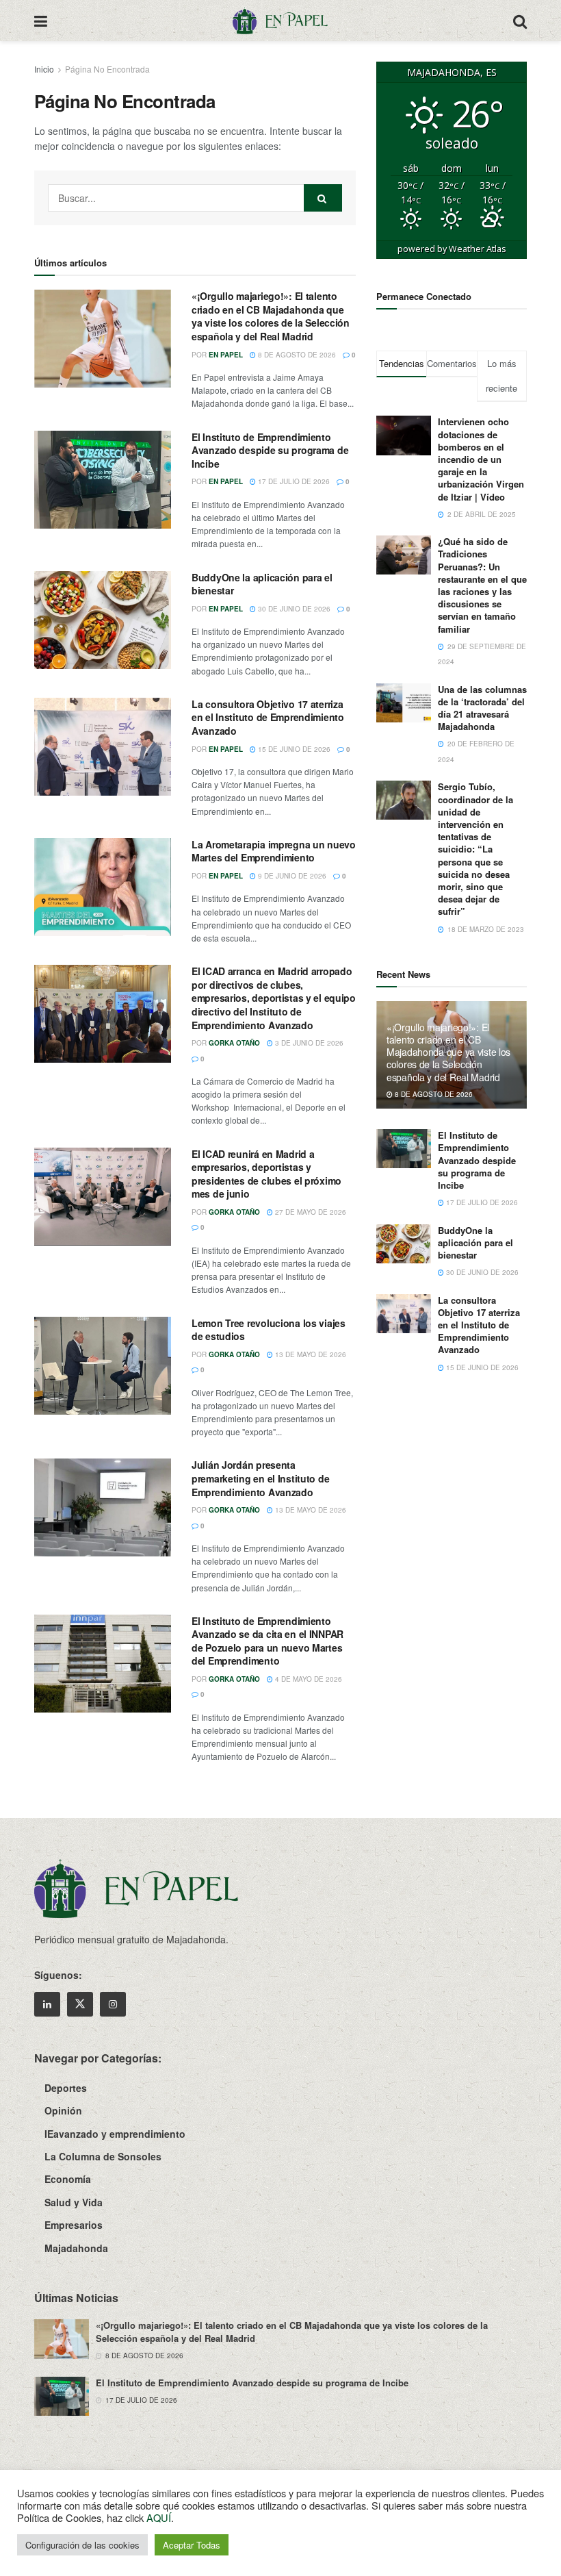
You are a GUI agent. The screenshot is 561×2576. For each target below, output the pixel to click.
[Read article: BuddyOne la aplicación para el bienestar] (103, 620)
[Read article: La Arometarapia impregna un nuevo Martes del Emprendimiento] (103, 887)
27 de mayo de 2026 (310, 1212)
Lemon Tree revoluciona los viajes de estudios (269, 1330)
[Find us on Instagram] (113, 2004)
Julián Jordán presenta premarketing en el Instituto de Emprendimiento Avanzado (260, 1478)
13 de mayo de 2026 (310, 1354)
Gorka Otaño (234, 1043)
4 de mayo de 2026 (308, 1679)
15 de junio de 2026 (293, 749)
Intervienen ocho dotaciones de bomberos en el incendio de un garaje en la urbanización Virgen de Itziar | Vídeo (481, 459)
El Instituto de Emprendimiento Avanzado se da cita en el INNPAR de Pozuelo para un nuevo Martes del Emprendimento (268, 1641)
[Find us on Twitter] (80, 2004)
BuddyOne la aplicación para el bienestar (262, 584)
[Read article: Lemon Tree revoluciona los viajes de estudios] (103, 1366)
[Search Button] (520, 21)
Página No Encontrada (107, 69)
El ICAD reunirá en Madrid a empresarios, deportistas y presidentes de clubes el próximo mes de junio (266, 1174)
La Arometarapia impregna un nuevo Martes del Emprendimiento (274, 851)
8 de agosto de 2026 (296, 355)
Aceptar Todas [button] (192, 2545)
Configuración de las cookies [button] (82, 2545)
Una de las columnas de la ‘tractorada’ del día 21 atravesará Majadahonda (482, 708)
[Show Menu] (41, 21)
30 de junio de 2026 (293, 609)
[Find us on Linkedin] (47, 2004)
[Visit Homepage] (280, 21)
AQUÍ (159, 2517)
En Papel (226, 355)
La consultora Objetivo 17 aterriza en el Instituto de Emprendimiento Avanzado (268, 717)
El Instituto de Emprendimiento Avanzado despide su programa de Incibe (270, 450)
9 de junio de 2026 (291, 876)
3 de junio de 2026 (308, 1043)
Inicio (44, 69)
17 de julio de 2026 (293, 481)
